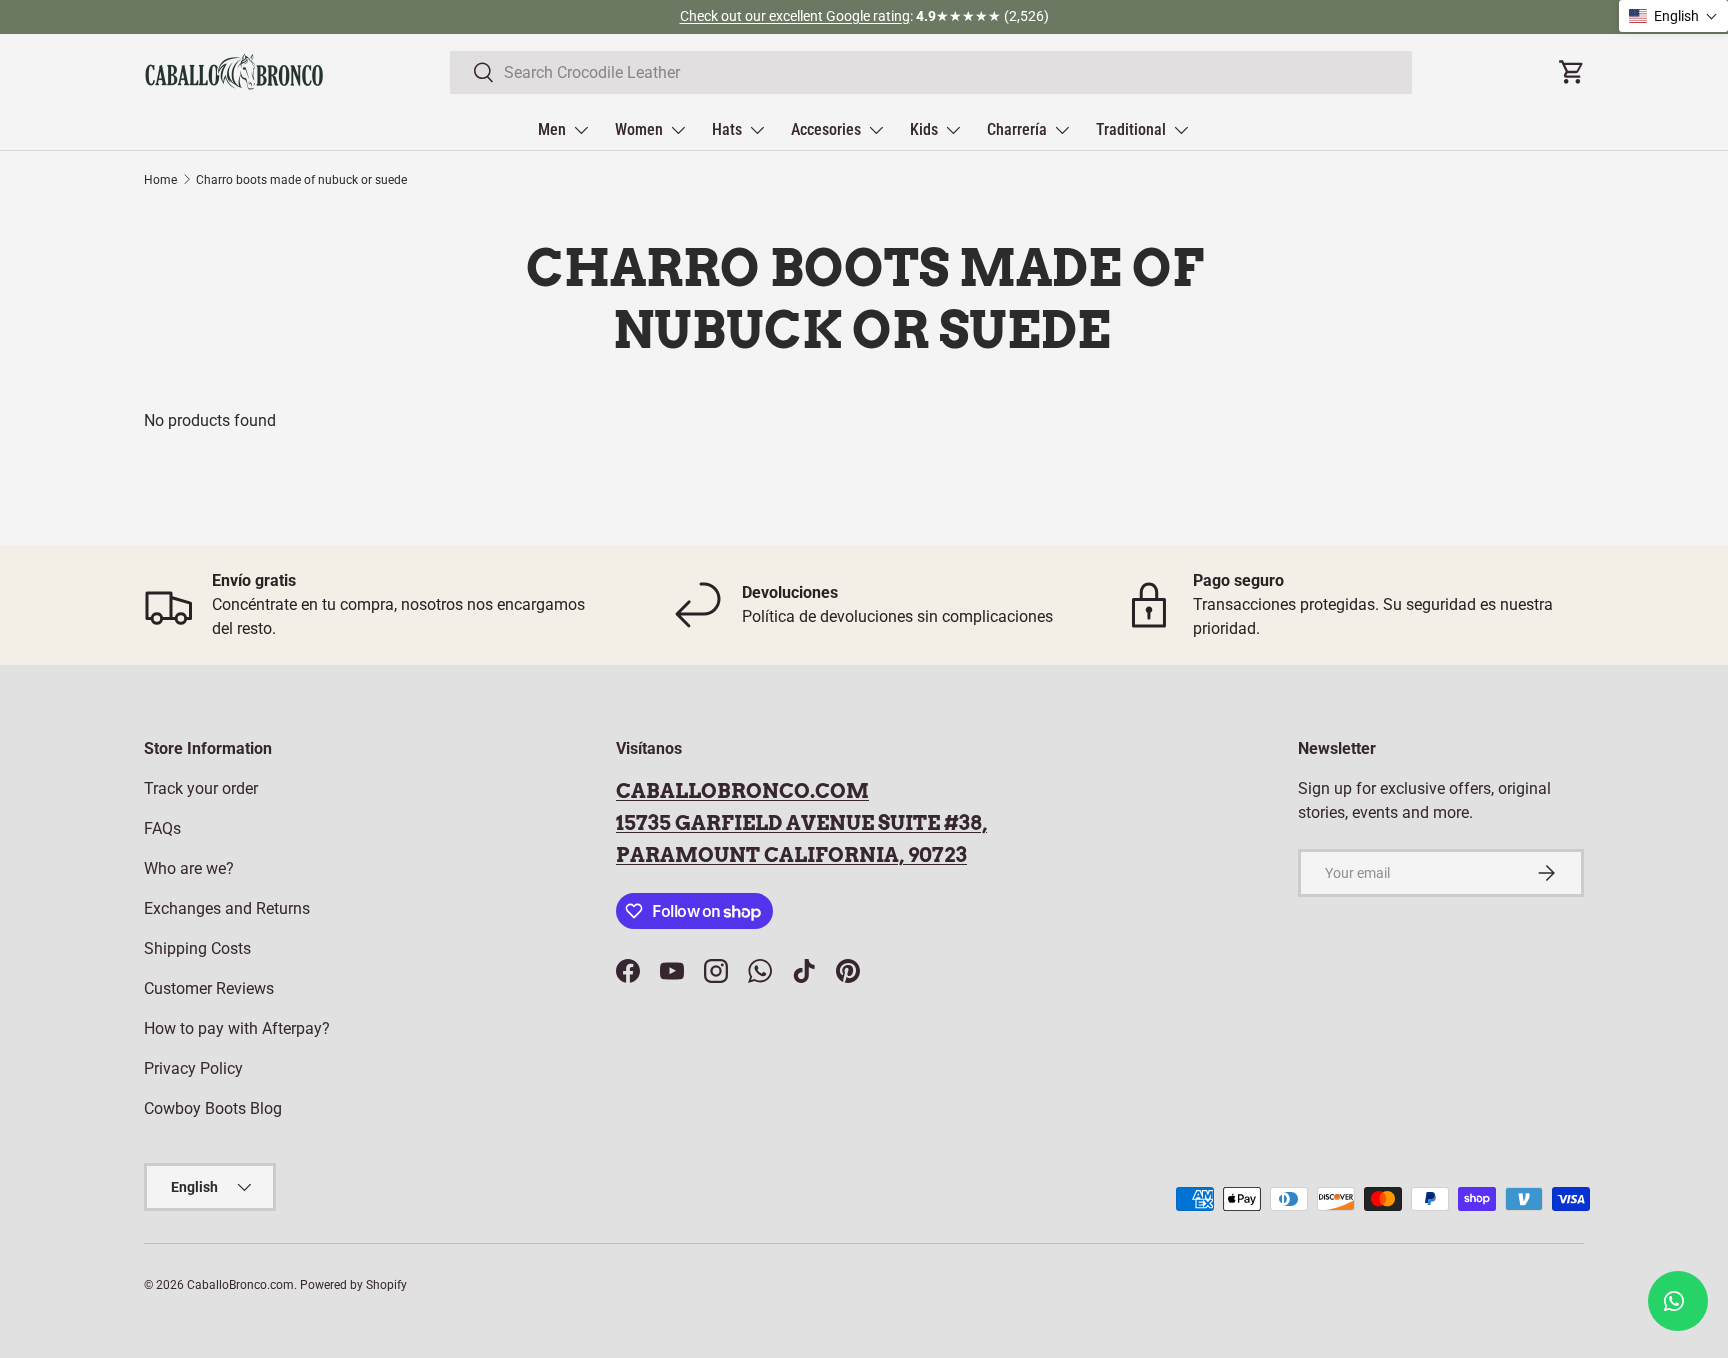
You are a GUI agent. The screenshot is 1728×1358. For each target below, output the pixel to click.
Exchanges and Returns (227, 908)
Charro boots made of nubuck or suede (301, 180)
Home (160, 180)
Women (639, 129)
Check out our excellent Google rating (795, 16)
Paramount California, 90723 (791, 855)
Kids (924, 129)
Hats (727, 129)
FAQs (162, 828)
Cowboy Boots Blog (213, 1108)
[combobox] (931, 72)
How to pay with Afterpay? (237, 1028)
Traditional (1131, 129)
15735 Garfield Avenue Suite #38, (801, 823)
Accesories (826, 129)
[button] (1673, 16)
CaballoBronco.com (742, 791)
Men (552, 129)
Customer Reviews (209, 988)
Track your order (201, 788)
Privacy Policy (193, 1068)
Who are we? (189, 868)
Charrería (1017, 129)
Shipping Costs (197, 948)
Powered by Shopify (353, 1285)
